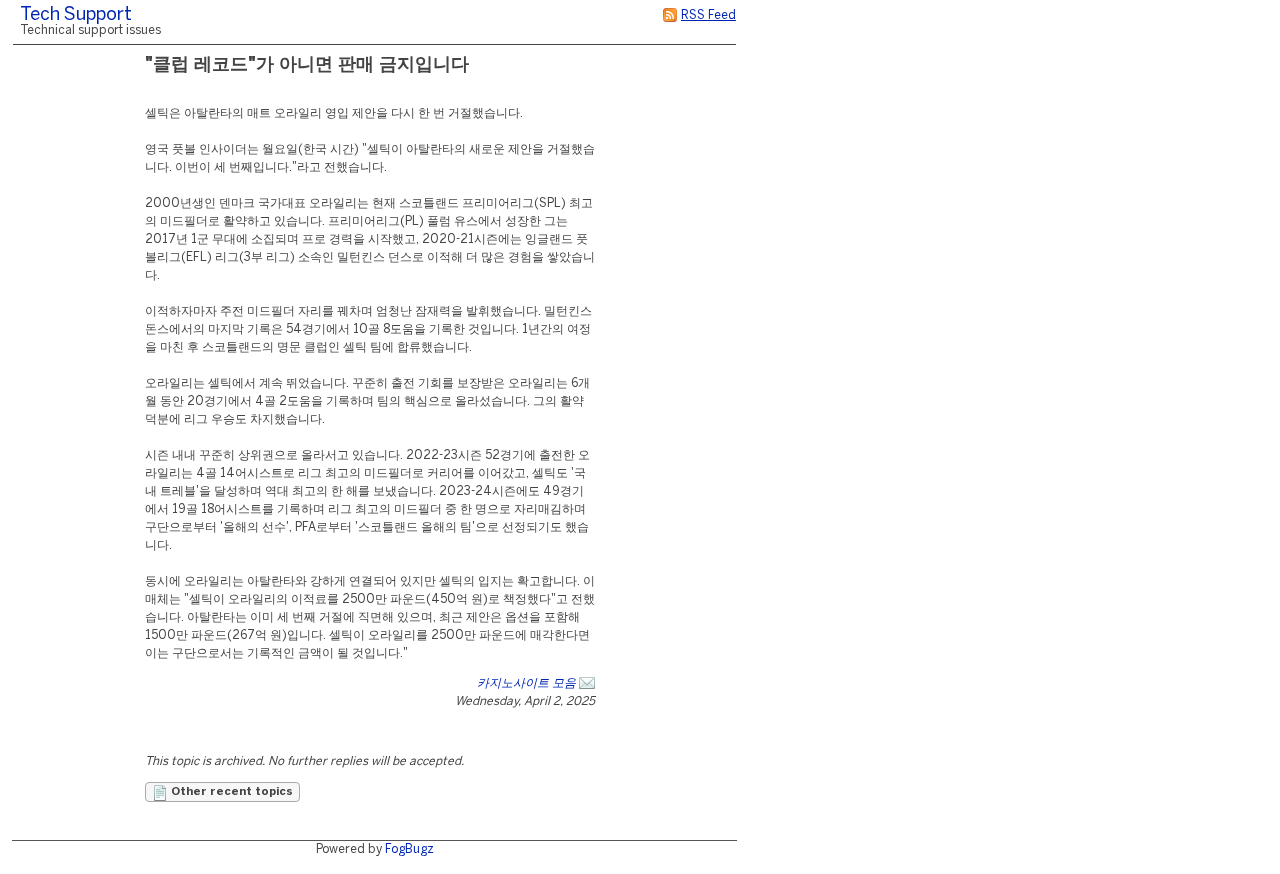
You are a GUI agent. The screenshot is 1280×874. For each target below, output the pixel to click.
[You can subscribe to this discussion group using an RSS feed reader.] (670, 15)
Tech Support (76, 15)
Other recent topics (230, 792)
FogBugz (409, 849)
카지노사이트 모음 (526, 683)
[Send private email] (587, 683)
